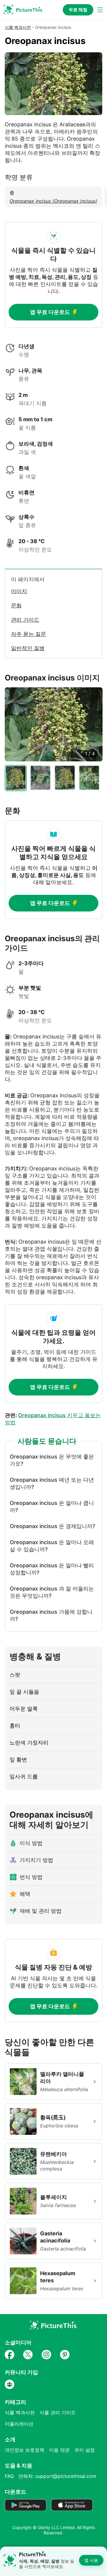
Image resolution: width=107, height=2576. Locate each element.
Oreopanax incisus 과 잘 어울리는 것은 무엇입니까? (52, 1592)
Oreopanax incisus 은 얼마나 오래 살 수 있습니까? (52, 1546)
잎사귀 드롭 (24, 1776)
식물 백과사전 (18, 27)
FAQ (9, 2476)
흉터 (15, 1726)
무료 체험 (78, 10)
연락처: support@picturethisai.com (57, 2476)
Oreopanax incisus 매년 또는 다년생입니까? (52, 1483)
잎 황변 (18, 1759)
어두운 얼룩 (24, 1709)
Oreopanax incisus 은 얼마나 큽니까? (52, 1507)
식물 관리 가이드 (58, 2412)
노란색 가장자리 (29, 1743)
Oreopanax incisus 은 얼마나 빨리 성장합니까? (52, 1569)
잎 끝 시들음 (24, 1692)
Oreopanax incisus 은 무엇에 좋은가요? (52, 1460)
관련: (53, 1419)
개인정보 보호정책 (25, 2450)
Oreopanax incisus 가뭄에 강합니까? (51, 1615)
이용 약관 (59, 2450)
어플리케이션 (19, 2424)
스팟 (15, 1675)
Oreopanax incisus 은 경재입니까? (52, 1526)
